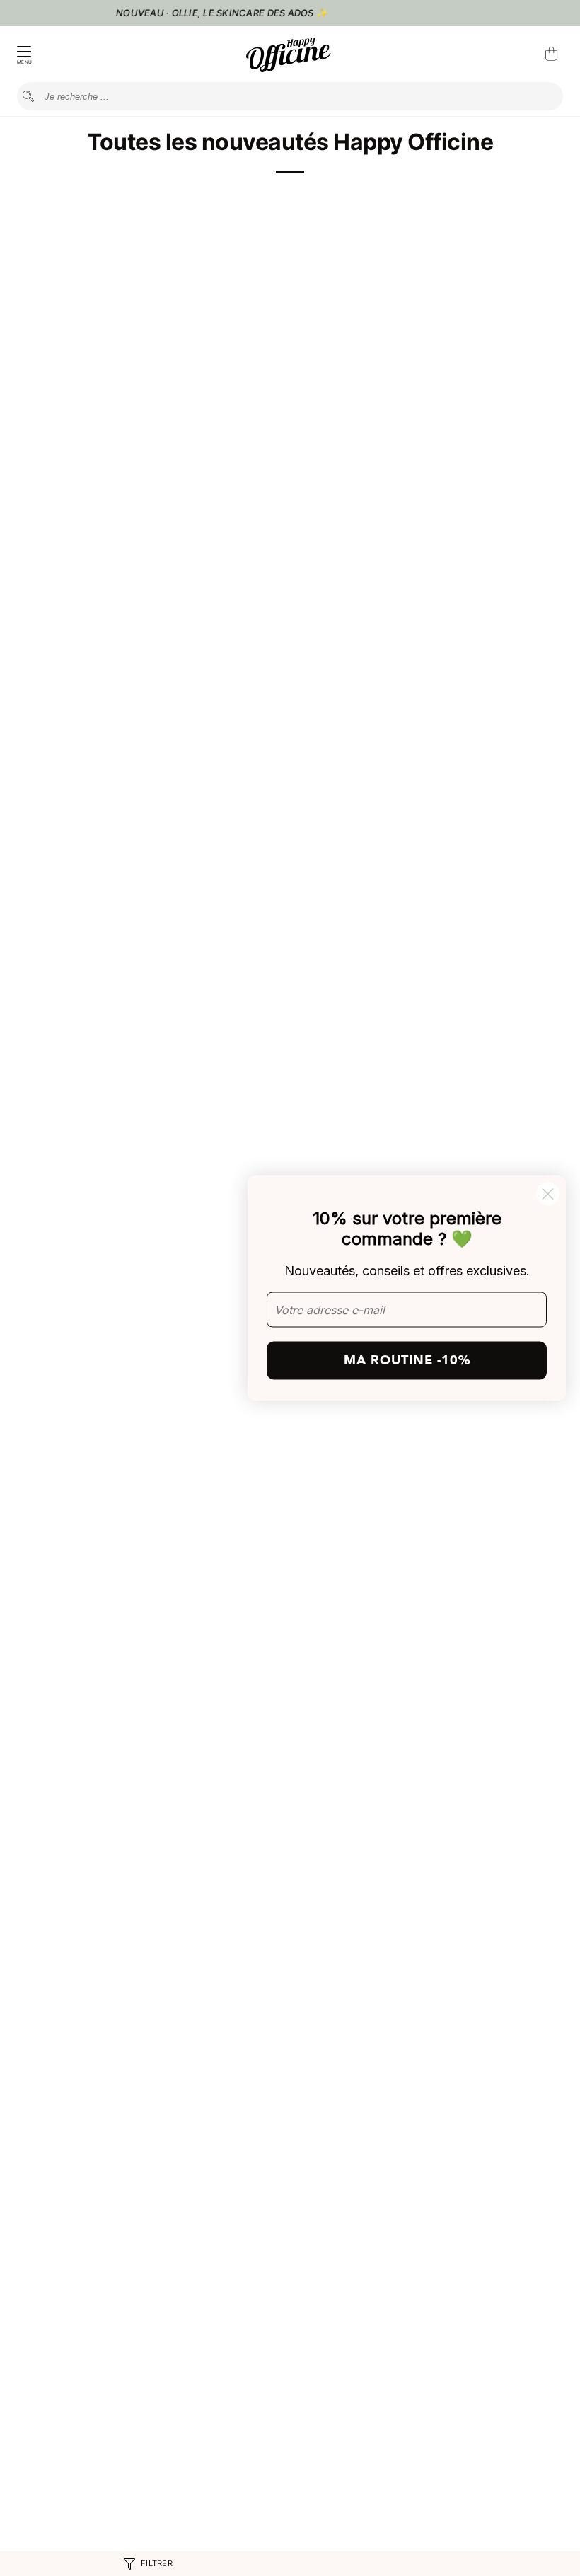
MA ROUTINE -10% (407, 1360)
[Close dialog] (548, 1194)
